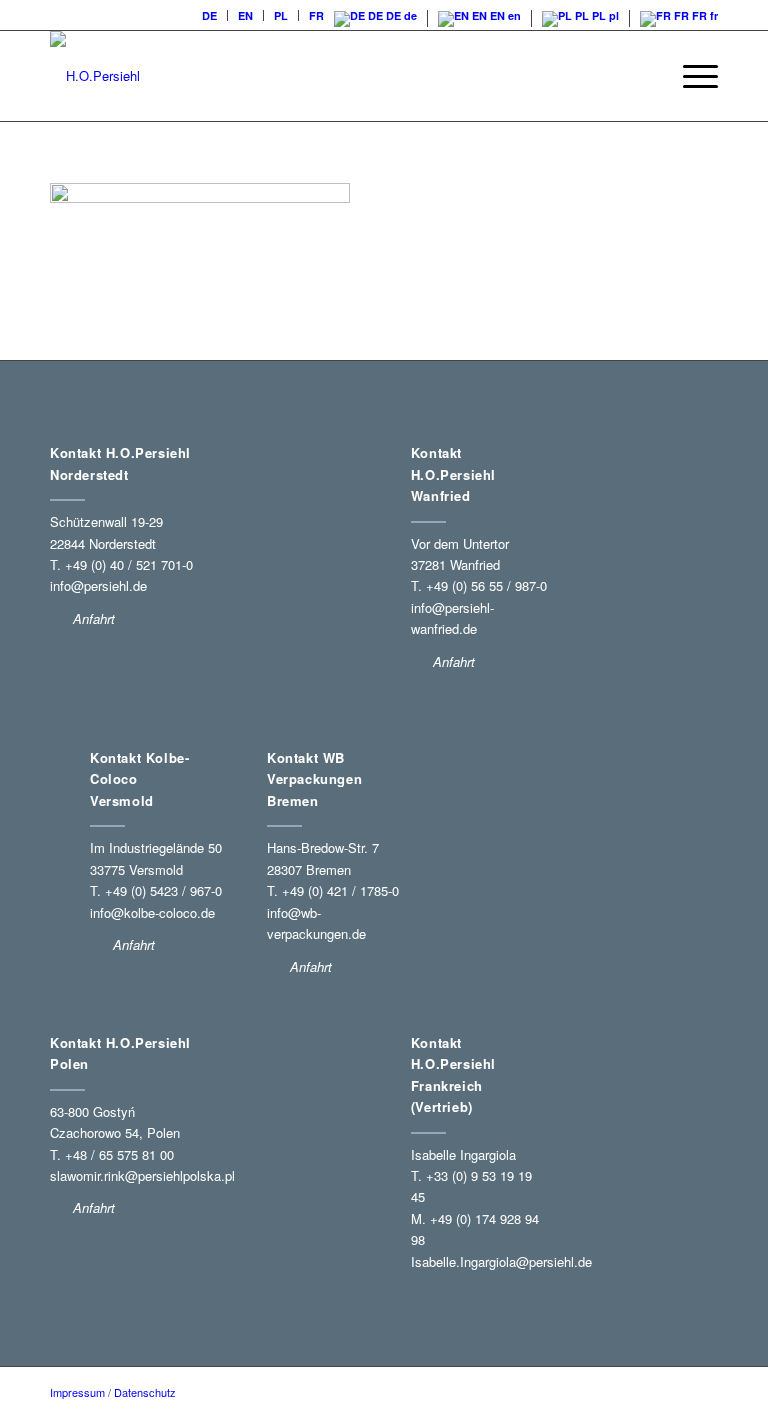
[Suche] (643, 76)
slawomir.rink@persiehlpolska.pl (142, 1175)
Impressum (77, 1392)
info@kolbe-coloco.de (152, 912)
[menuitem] (210, 15)
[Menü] (690, 76)
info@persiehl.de (98, 585)
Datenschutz (145, 1392)
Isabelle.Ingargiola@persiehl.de (501, 1261)
